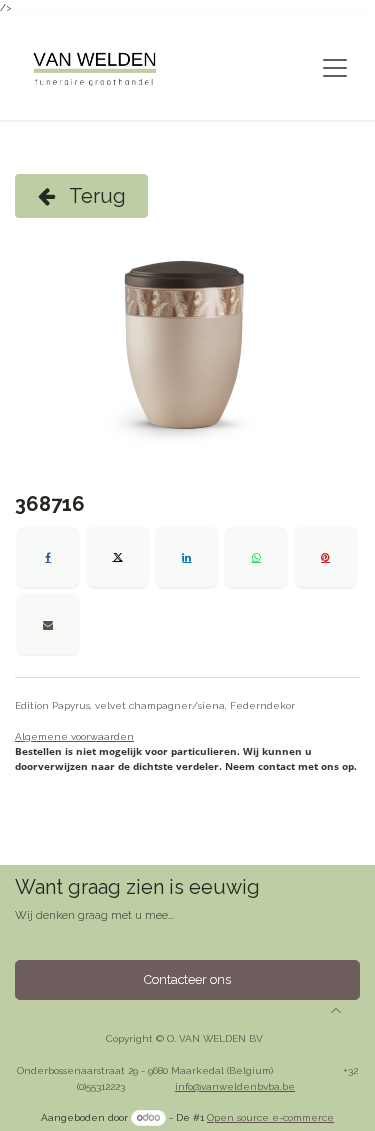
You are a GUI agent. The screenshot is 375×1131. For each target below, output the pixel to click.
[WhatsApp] (256, 557)
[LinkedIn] (187, 557)
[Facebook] (48, 557)
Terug (95, 196)
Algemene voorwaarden (74, 736)
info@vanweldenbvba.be (235, 1086)
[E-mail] (48, 624)
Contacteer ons (187, 979)
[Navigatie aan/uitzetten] (335, 68)
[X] (118, 557)
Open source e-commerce (270, 1117)
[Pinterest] (326, 557)
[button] (336, 1010)
